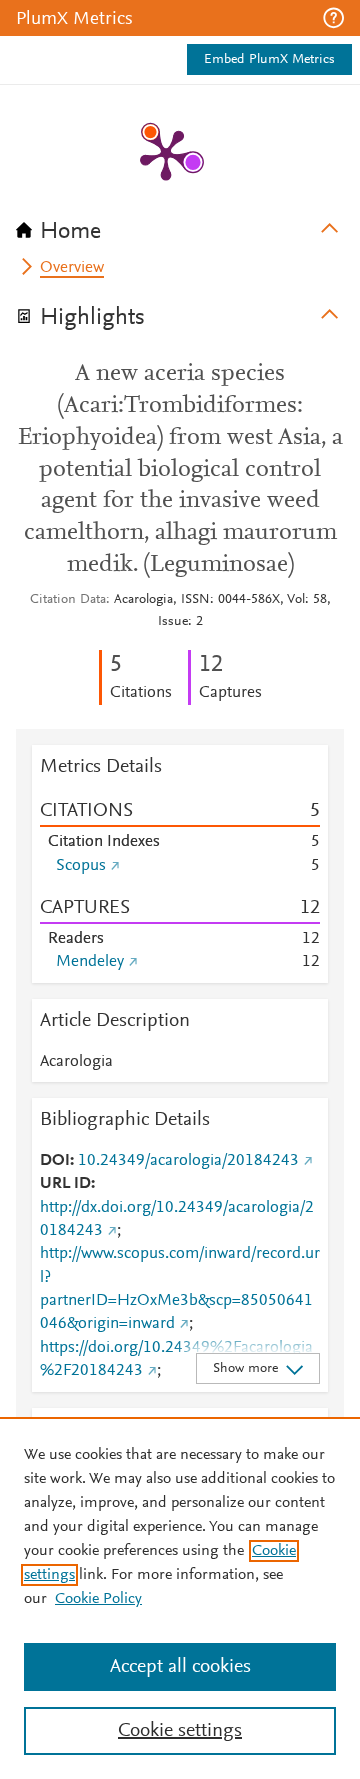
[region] (180, 1598)
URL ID (65, 1184)
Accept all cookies (180, 1667)
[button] (333, 18)
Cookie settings (180, 1731)
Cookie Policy (98, 1599)
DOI (55, 1161)
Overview (72, 268)
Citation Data (68, 600)
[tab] (180, 225)
